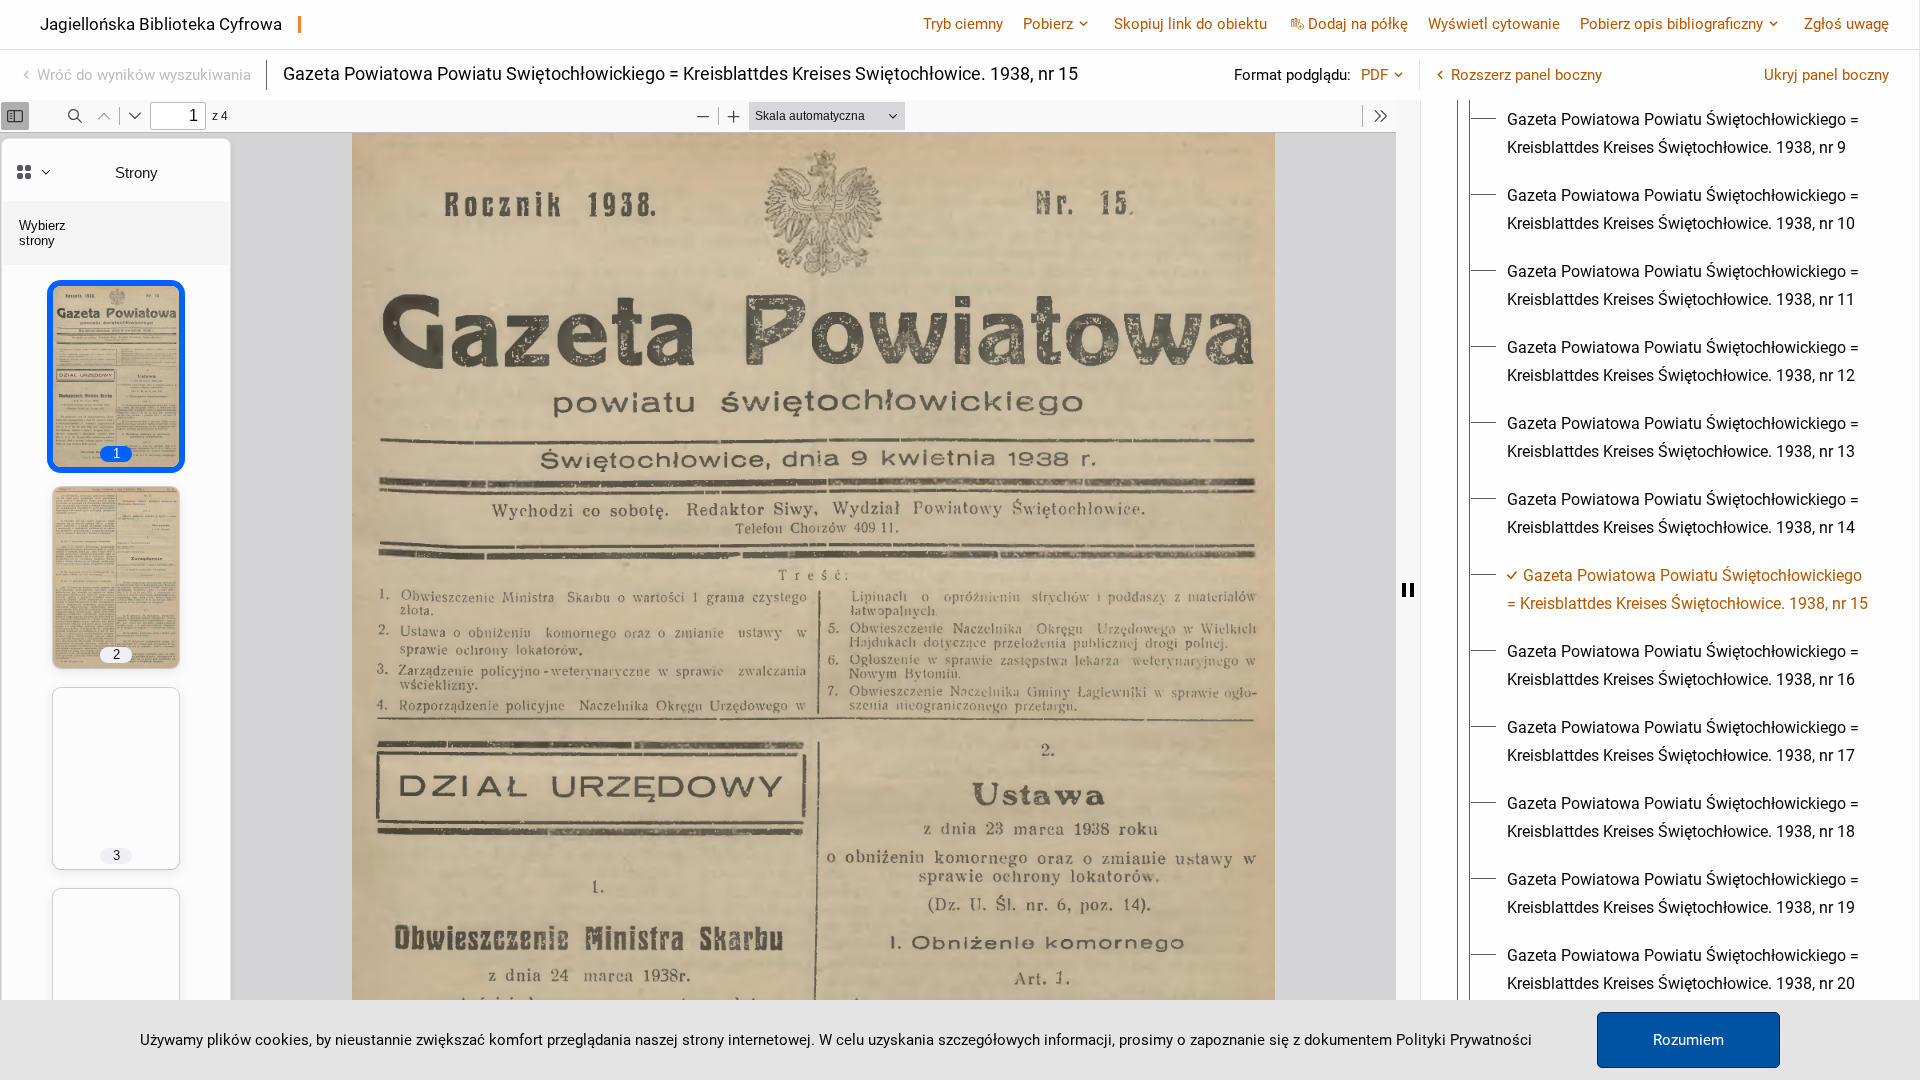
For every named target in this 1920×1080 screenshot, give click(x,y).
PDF (1374, 75)
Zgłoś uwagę (1846, 24)
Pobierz (1048, 24)
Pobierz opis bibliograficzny (1671, 24)
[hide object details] (1408, 590)
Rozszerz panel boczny (1526, 75)
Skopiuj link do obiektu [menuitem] (1190, 24)
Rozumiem (1688, 1040)
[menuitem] (1688, 134)
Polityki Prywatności (1464, 1040)
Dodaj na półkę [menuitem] (1358, 24)
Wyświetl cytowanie (1494, 24)
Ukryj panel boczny (1826, 75)
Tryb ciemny (963, 24)
